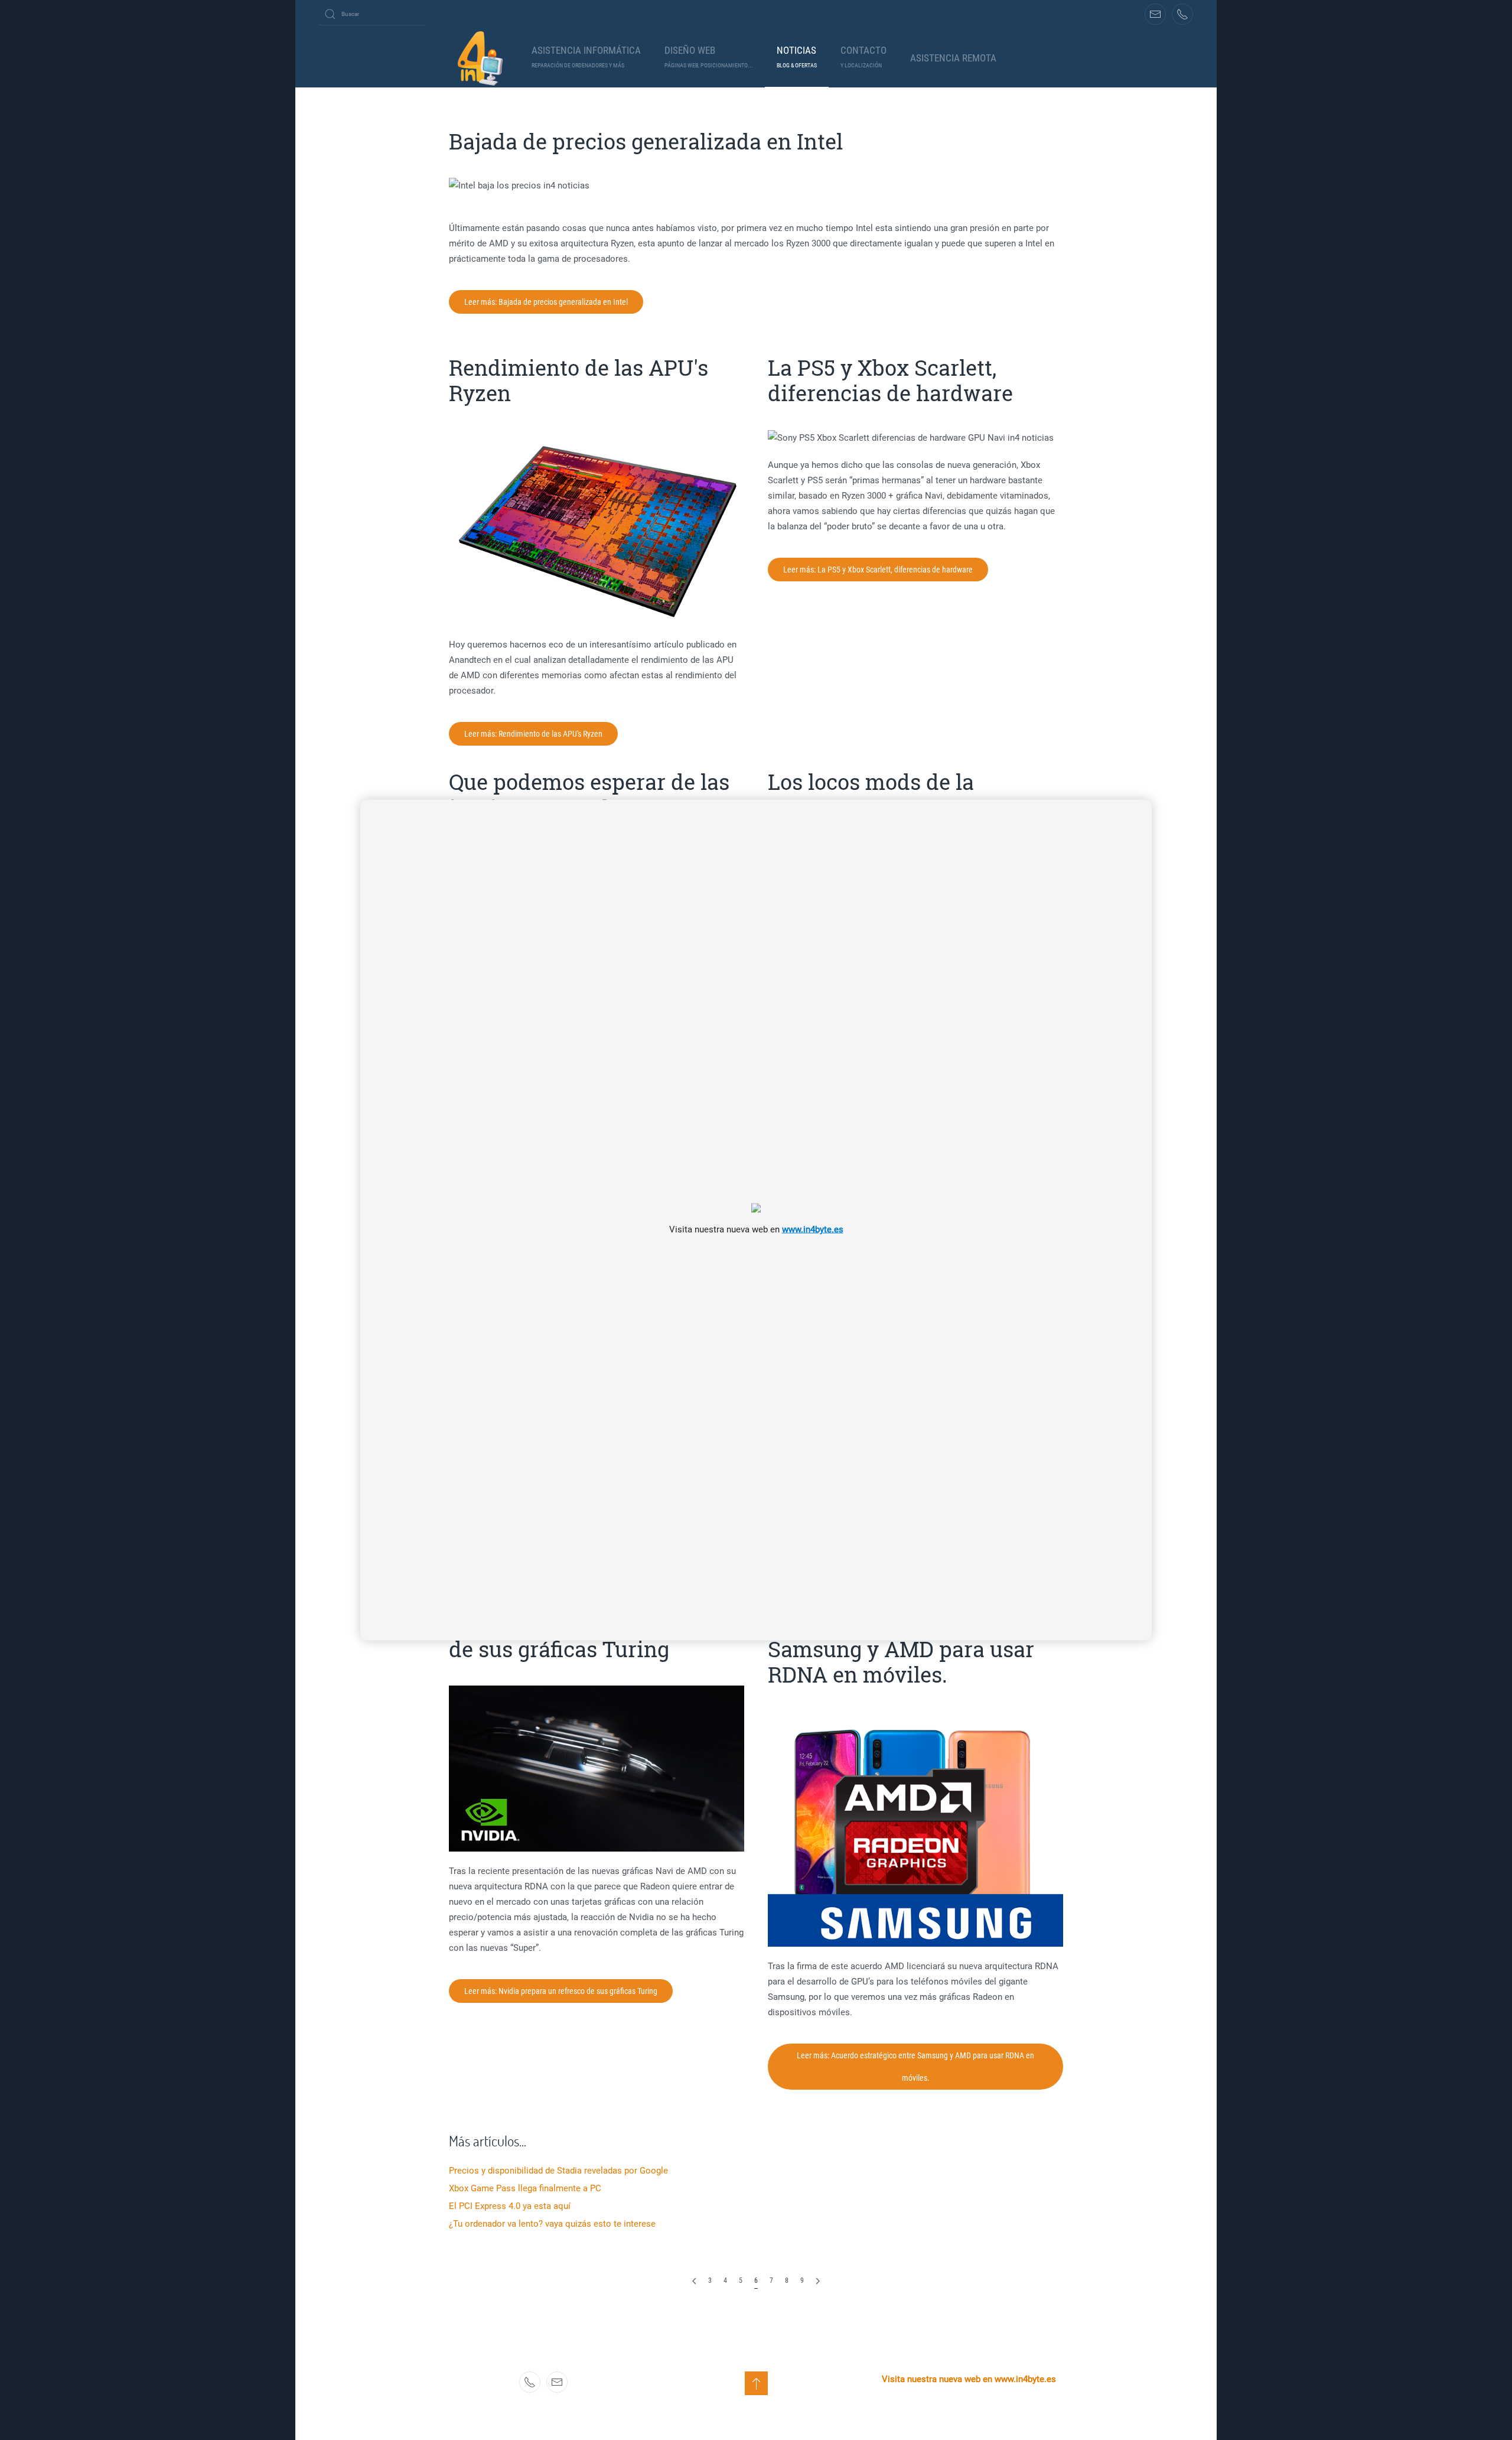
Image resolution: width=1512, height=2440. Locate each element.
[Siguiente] (818, 2281)
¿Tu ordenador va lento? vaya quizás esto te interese (552, 2224)
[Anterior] (694, 2281)
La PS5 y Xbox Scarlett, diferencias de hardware (890, 380)
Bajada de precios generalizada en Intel (646, 141)
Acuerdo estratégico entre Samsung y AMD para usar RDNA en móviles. (901, 1649)
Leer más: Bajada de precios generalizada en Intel (546, 302)
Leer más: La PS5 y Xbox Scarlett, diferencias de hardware (878, 570)
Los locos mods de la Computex (871, 794)
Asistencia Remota (953, 58)
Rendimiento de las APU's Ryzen (579, 380)
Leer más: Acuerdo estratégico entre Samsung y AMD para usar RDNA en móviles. (915, 2067)
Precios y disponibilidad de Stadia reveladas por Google (558, 2171)
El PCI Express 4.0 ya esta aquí (510, 2206)
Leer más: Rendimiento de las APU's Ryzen (533, 734)
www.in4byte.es (813, 1229)
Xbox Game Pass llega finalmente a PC (525, 2188)
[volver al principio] (756, 2383)
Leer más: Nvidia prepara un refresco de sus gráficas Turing (561, 1991)
